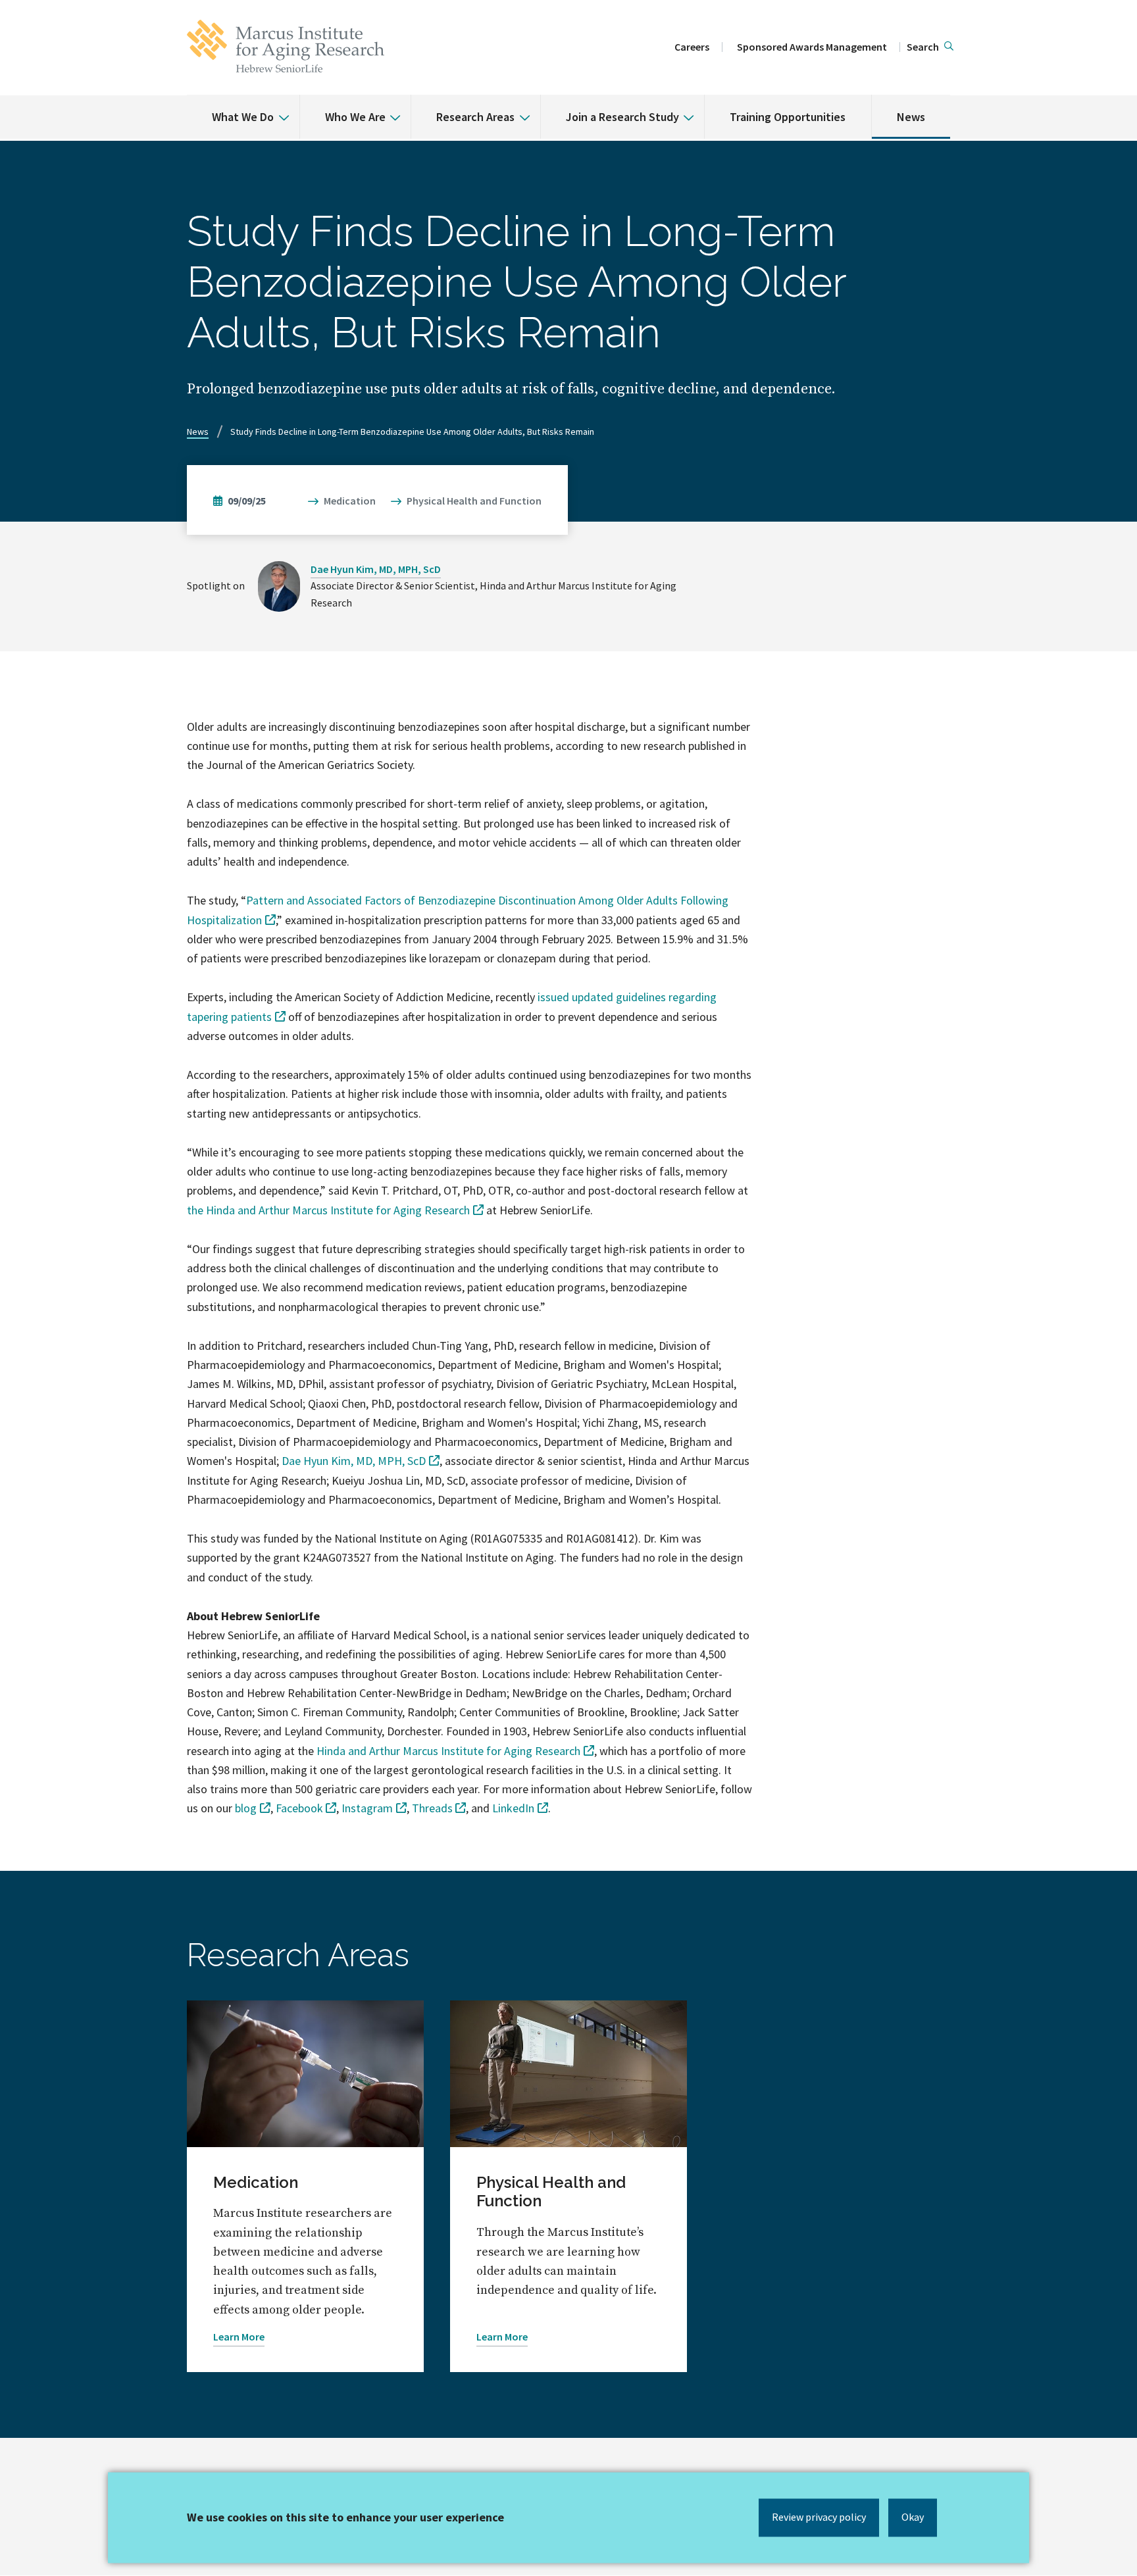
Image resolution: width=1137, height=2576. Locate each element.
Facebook (299, 1808)
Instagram (367, 1808)
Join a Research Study (622, 117)
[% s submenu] (279, 108)
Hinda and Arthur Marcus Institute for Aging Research (448, 1751)
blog (246, 1808)
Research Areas (475, 117)
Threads (432, 1808)
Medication (350, 501)
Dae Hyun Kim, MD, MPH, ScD (376, 569)
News (911, 117)
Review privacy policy (819, 2517)
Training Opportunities (788, 117)
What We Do (243, 117)
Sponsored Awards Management (812, 47)
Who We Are (355, 117)
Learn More (239, 2337)
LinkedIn (513, 1808)
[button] (930, 47)
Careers (692, 47)
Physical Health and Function (474, 501)
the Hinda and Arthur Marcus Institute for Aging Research (328, 1210)
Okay (913, 2517)
